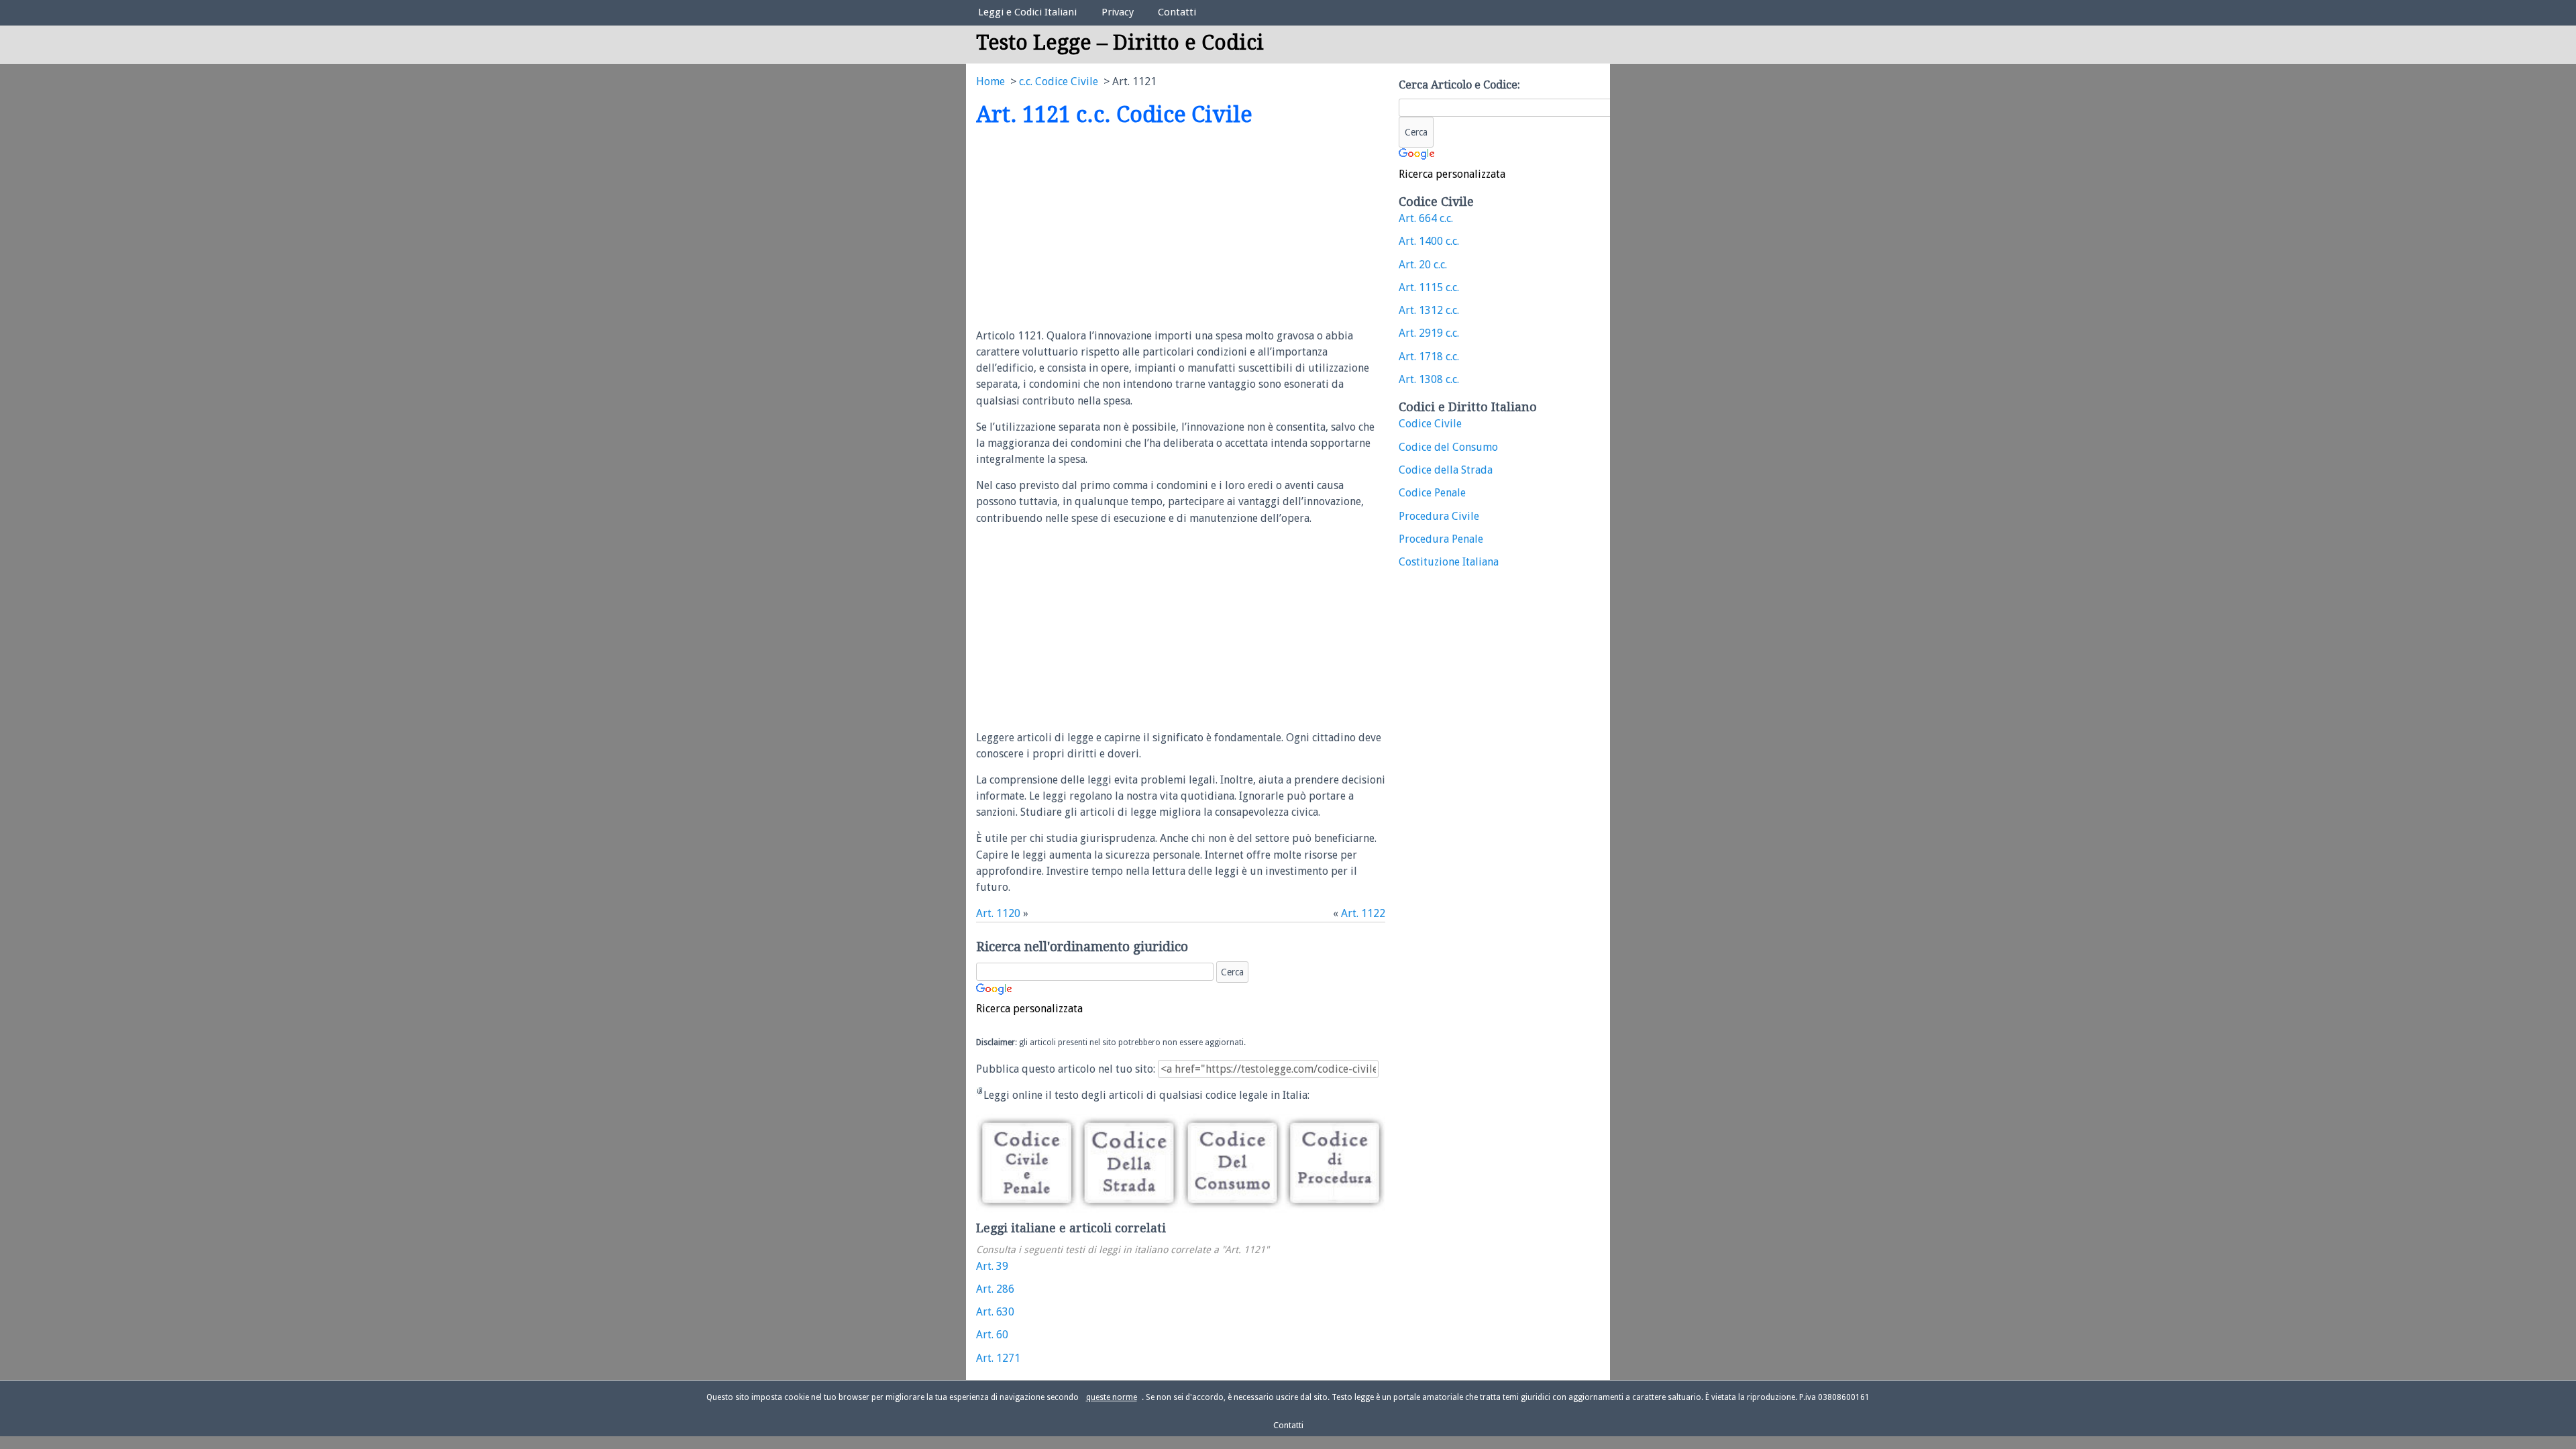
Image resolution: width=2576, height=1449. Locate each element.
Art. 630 (995, 1312)
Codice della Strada (1446, 470)
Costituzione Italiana (1449, 562)
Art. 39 (992, 1266)
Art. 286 (995, 1289)
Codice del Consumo (1448, 447)
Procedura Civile (1439, 516)
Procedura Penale (1441, 539)
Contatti (1177, 12)
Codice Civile (1430, 424)
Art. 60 (992, 1335)
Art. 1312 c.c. (1429, 310)
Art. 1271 (998, 1358)
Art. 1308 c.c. (1429, 379)
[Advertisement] (1089, 229)
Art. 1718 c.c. (1429, 357)
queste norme (1112, 1397)
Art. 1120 (998, 913)
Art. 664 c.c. (1426, 218)
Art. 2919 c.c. (1429, 333)
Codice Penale (1432, 493)
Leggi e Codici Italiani (1027, 12)
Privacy (1118, 12)
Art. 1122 (1363, 913)
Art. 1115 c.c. (1429, 287)
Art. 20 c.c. (1423, 265)
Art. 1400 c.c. (1429, 241)
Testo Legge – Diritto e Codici (1120, 43)
